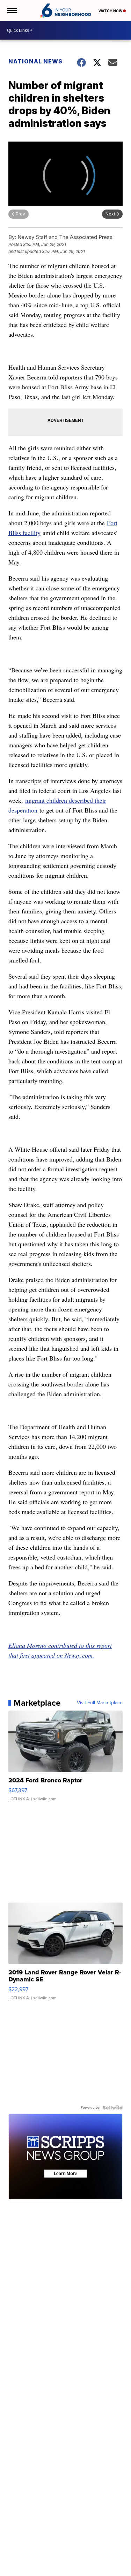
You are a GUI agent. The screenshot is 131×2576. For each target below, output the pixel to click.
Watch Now (111, 11)
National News (35, 61)
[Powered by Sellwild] (112, 2108)
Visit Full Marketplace (100, 1703)
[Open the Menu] (12, 11)
